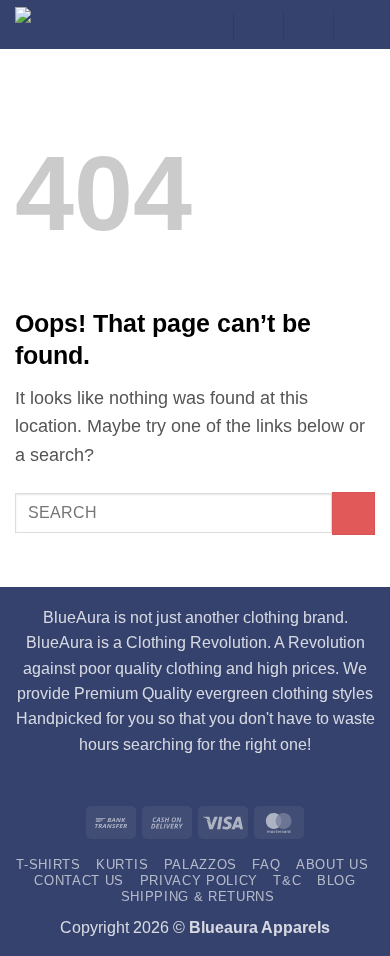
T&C (287, 880)
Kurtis (122, 864)
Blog (336, 880)
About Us (332, 864)
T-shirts (48, 864)
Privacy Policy (199, 880)
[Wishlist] (258, 26)
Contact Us (79, 880)
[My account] (208, 26)
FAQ (266, 864)
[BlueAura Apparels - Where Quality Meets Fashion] (40, 24)
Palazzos (200, 864)
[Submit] (353, 513)
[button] (308, 26)
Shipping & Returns (198, 896)
